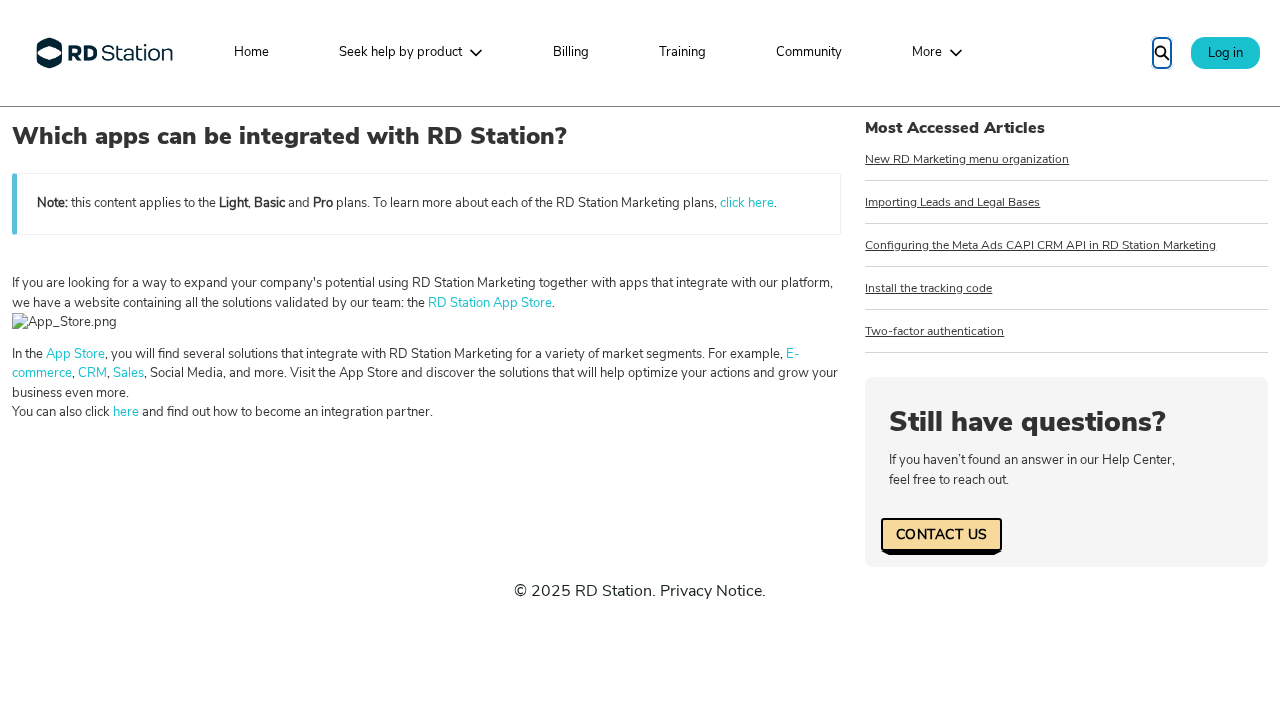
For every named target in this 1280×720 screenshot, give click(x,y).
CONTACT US (941, 534)
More (927, 52)
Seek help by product (400, 52)
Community (809, 52)
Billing (571, 52)
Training (682, 52)
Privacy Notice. (713, 591)
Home (251, 52)
